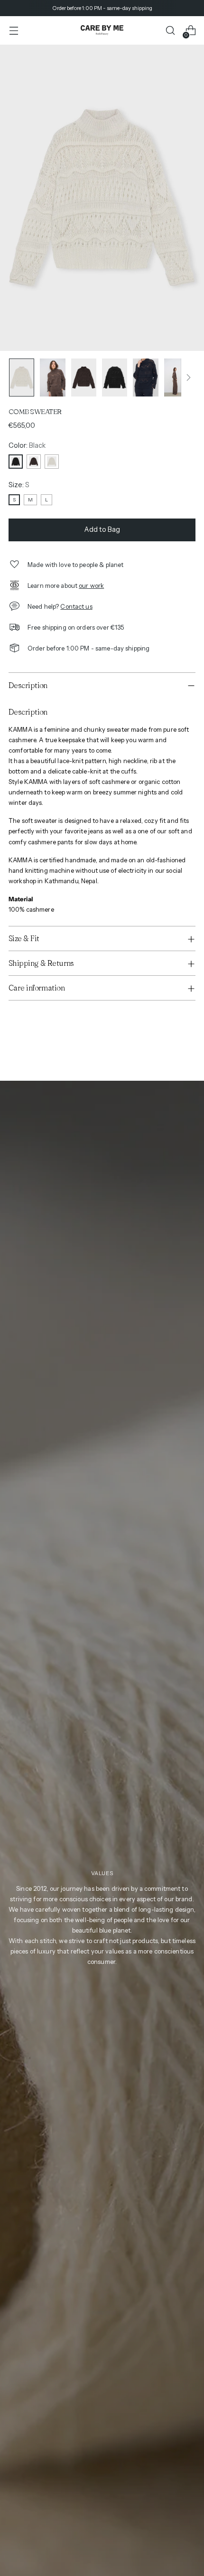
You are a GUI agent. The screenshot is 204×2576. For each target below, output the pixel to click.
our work (91, 585)
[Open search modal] (170, 31)
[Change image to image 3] (84, 377)
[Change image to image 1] (22, 377)
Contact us (76, 606)
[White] (52, 462)
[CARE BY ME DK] (102, 30)
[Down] (188, 377)
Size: (19, 485)
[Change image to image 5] (145, 377)
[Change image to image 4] (115, 377)
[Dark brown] (34, 462)
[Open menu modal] (14, 31)
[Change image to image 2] (52, 377)
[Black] (16, 462)
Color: (27, 445)
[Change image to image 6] (177, 377)
